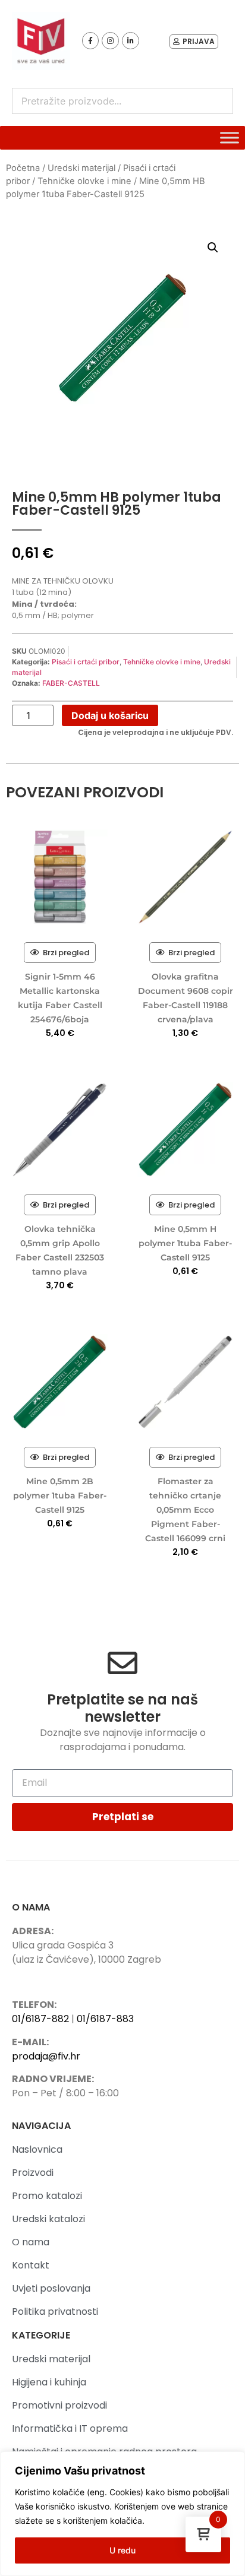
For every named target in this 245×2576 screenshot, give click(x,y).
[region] (122, 2514)
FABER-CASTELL (71, 683)
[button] (213, 248)
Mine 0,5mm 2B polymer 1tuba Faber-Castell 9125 (60, 1495)
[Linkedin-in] (131, 41)
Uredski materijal (81, 168)
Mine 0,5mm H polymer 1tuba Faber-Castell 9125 (185, 1243)
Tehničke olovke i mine (84, 181)
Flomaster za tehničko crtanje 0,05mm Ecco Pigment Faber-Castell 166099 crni (185, 1510)
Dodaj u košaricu (110, 715)
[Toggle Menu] (230, 138)
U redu (122, 2550)
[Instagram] (110, 41)
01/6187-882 (40, 2019)
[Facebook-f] (91, 41)
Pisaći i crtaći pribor (86, 662)
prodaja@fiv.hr (46, 2056)
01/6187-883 (105, 2019)
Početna (23, 168)
